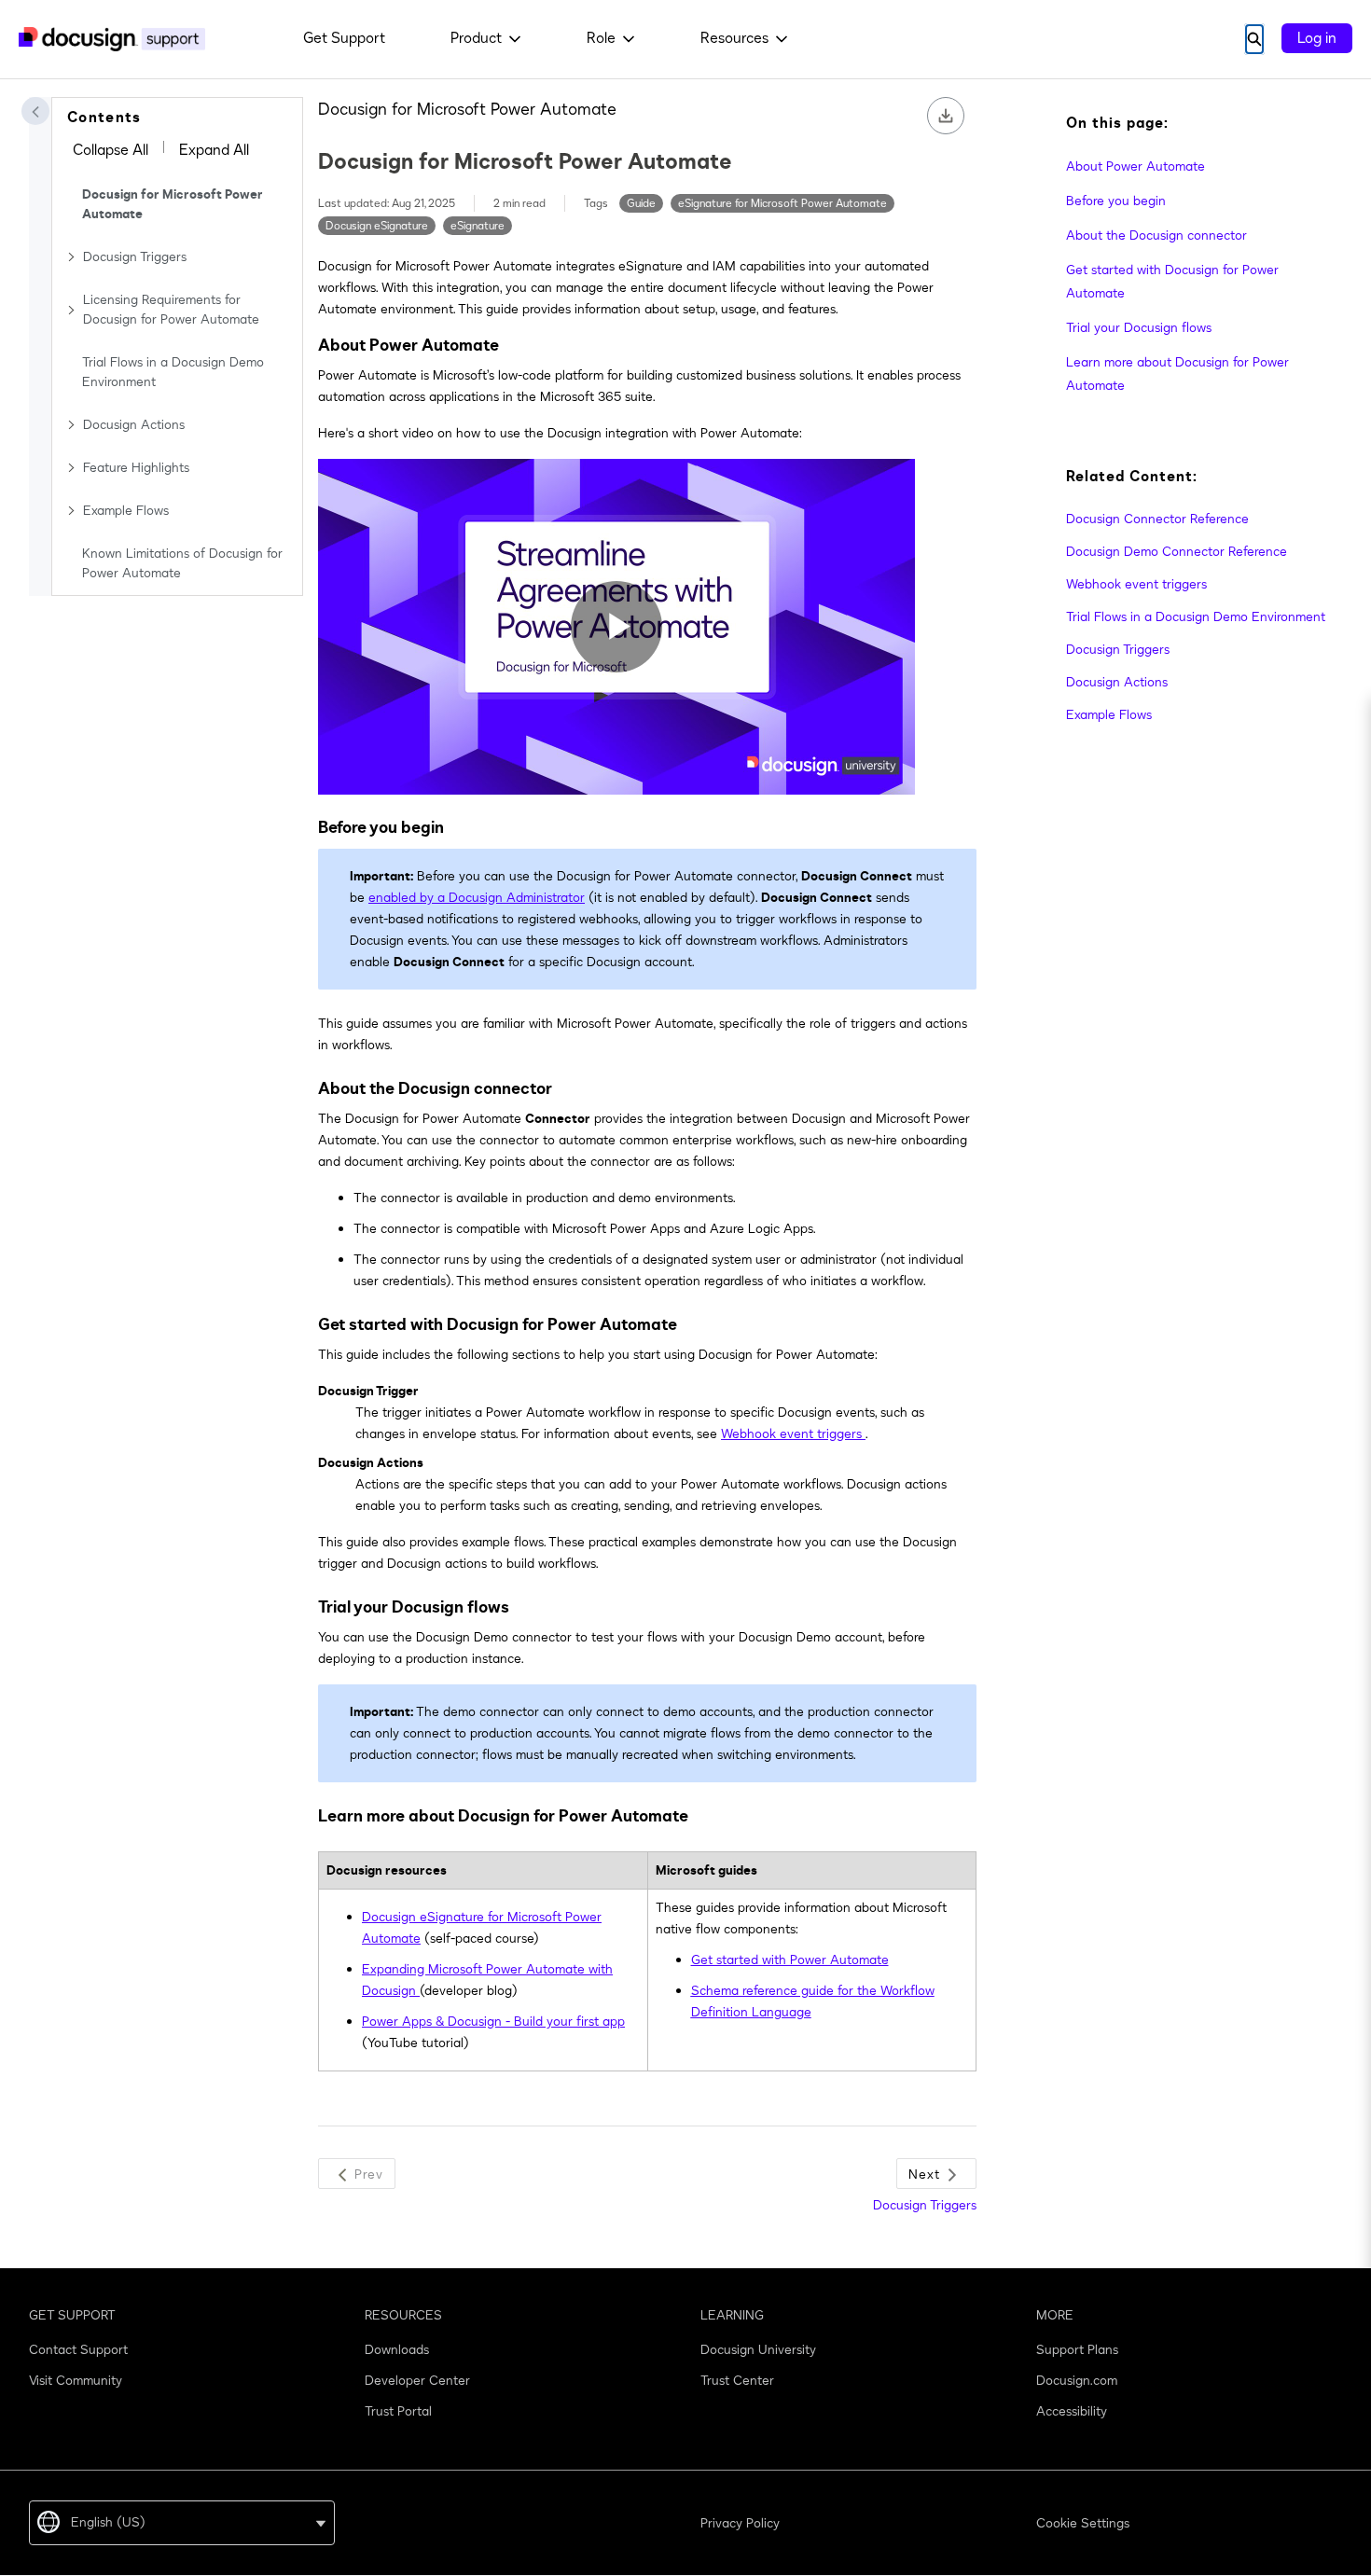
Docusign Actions (134, 425)
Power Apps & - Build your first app (493, 2022)
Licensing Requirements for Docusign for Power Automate (171, 310)
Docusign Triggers (135, 257)
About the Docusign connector (1156, 235)
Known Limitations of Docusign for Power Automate (182, 563)
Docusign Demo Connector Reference (1177, 552)
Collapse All (111, 150)
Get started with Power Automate (790, 1960)
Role (601, 38)
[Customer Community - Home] (112, 39)
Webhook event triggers (1136, 584)
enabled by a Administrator (477, 898)
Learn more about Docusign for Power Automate (1177, 374)
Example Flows (126, 511)
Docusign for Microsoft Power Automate (173, 204)
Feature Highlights (136, 468)
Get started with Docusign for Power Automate (1172, 282)
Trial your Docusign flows (1139, 328)
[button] (35, 111)
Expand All (214, 150)
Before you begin (1116, 201)
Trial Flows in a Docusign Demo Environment (173, 372)
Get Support (344, 38)
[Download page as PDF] (946, 116)
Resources (734, 38)
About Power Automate (1136, 166)
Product (476, 38)
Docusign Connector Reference (1157, 519)
